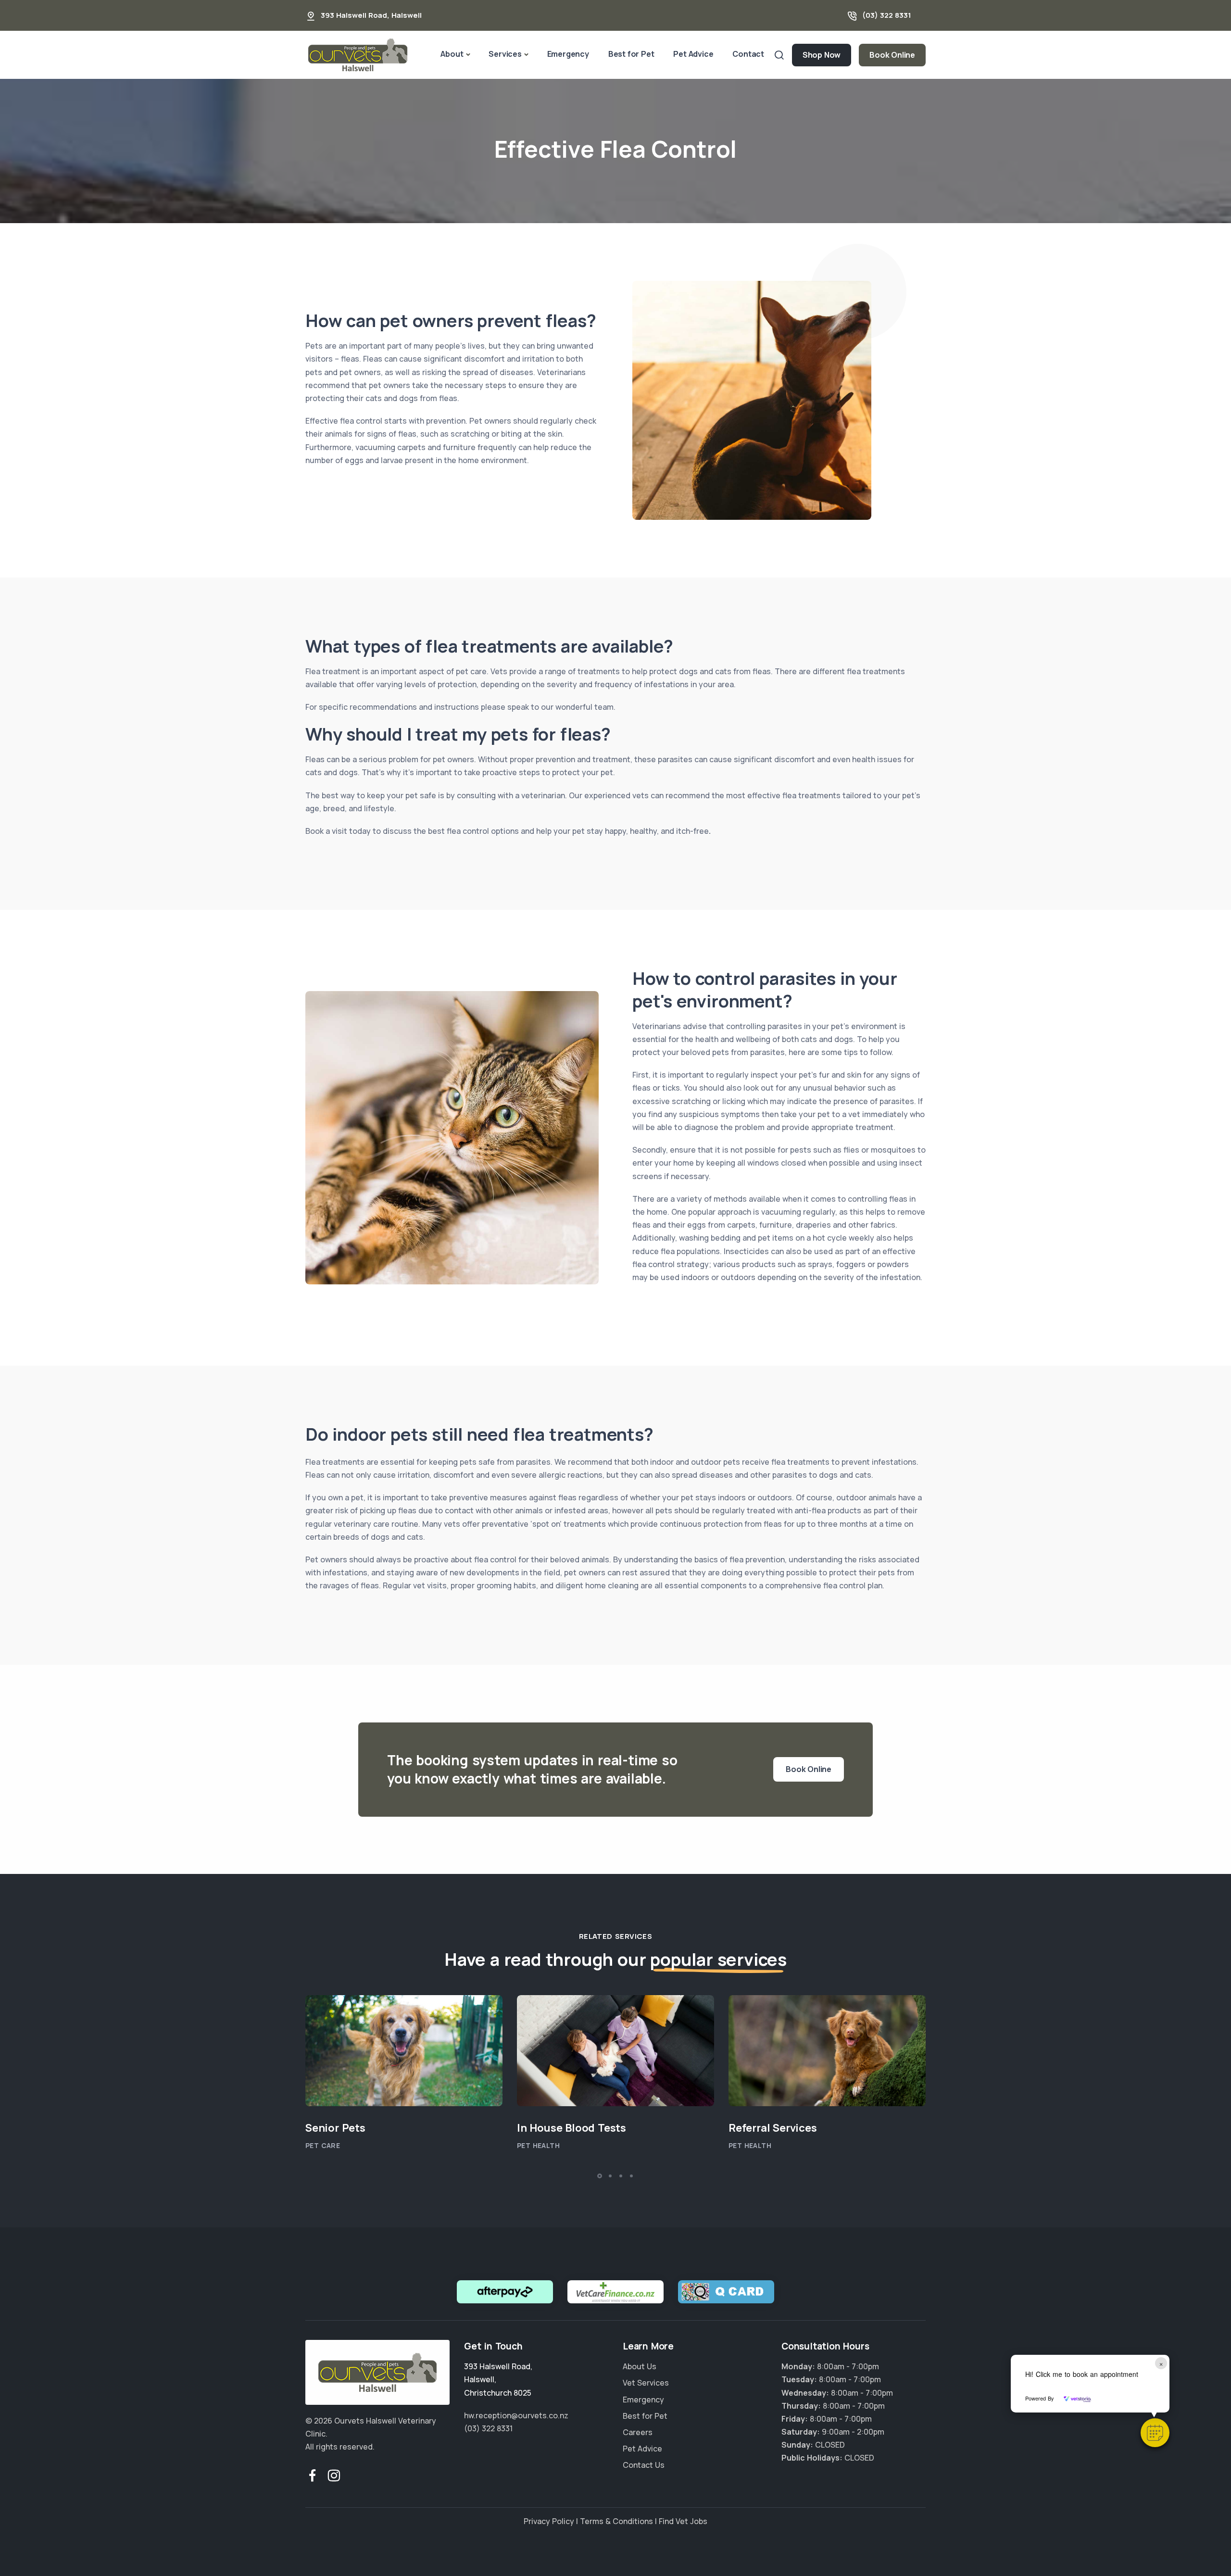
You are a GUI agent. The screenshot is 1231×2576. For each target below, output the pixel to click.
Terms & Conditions (616, 2521)
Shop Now (822, 55)
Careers (638, 2432)
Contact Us (644, 2465)
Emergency (568, 54)
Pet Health (538, 2146)
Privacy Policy (549, 2521)
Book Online (892, 55)
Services (505, 54)
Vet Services (646, 2383)
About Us (640, 2367)
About (452, 54)
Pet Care (323, 2146)
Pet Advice (693, 54)
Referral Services (773, 2128)
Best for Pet (631, 54)
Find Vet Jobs (683, 2521)
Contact (748, 54)
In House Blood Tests (572, 2128)
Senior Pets (335, 2128)
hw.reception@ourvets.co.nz (516, 2415)
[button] (1155, 2433)
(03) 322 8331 (887, 15)
